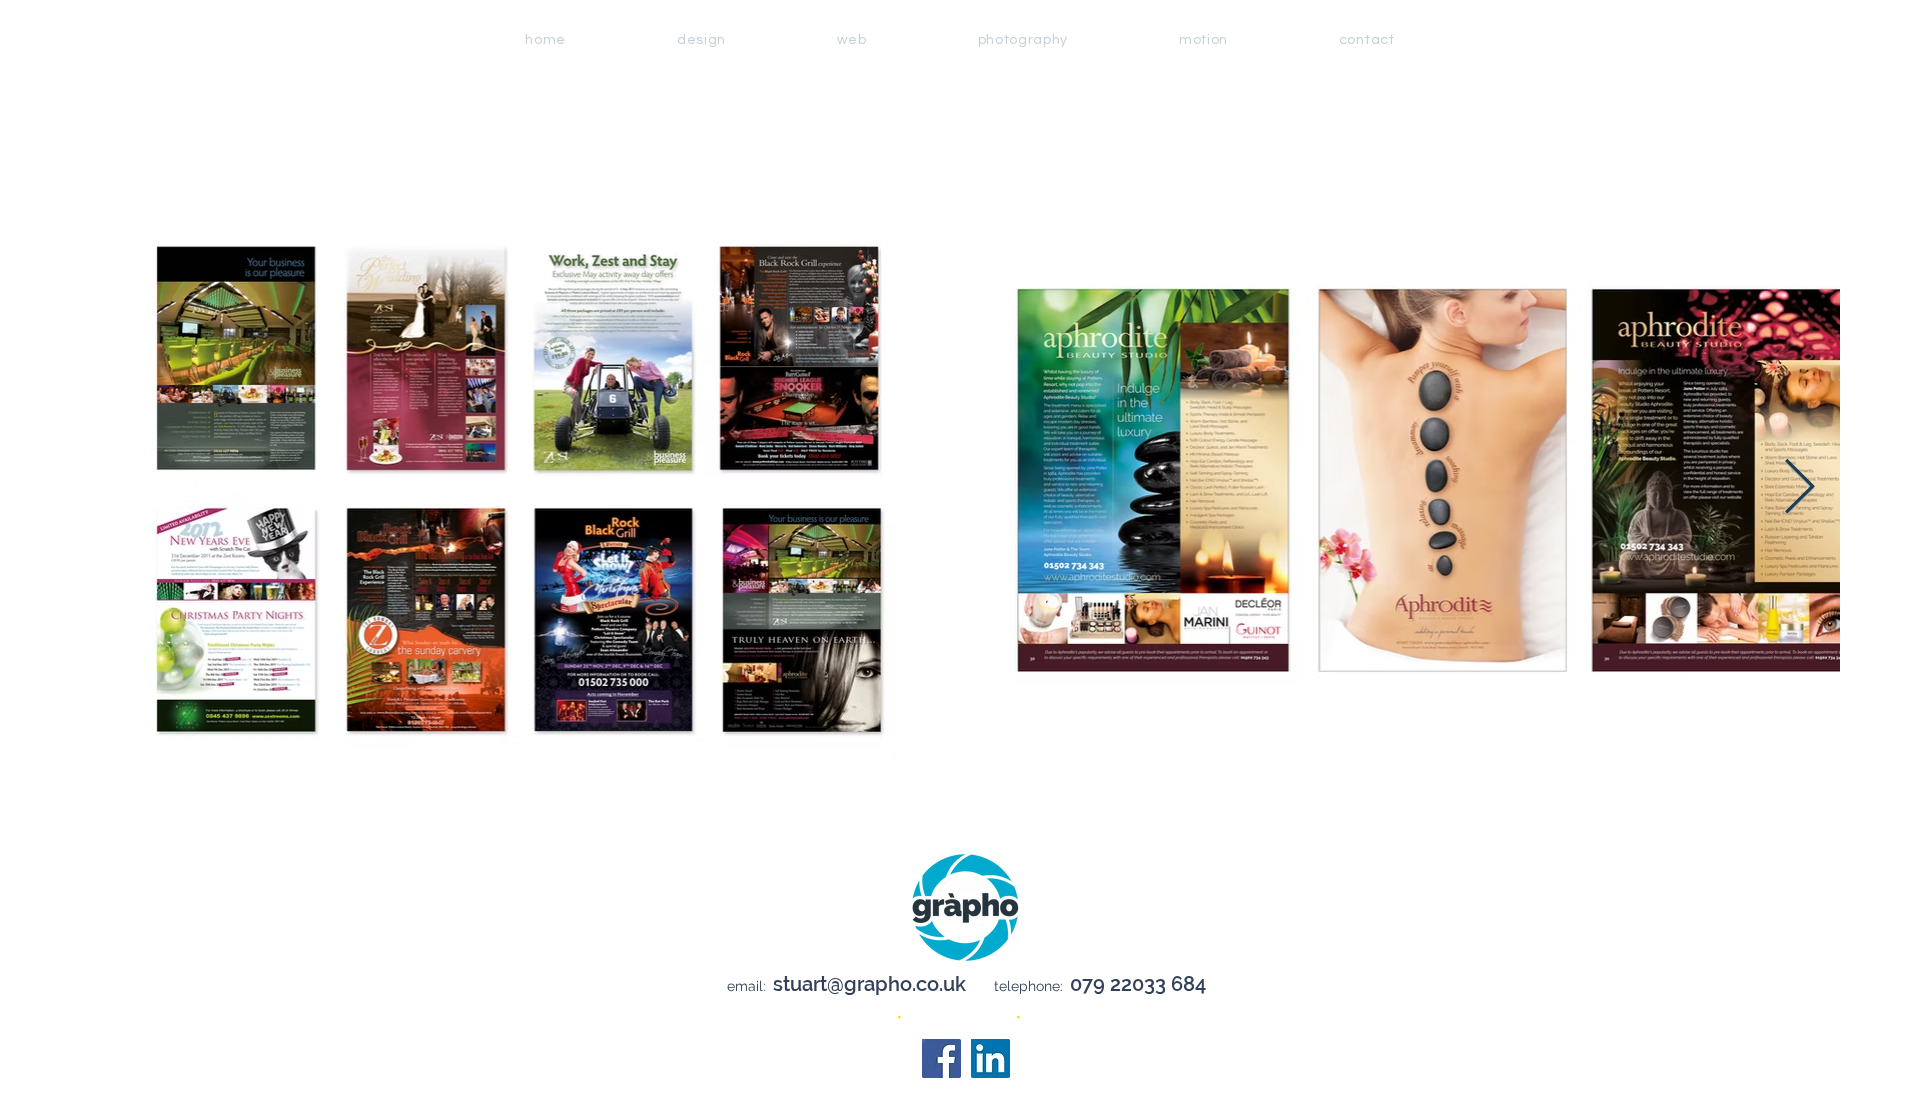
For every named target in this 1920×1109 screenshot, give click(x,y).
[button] (1022, 40)
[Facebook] (941, 1058)
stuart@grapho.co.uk (869, 984)
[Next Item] (1799, 488)
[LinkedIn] (990, 1058)
